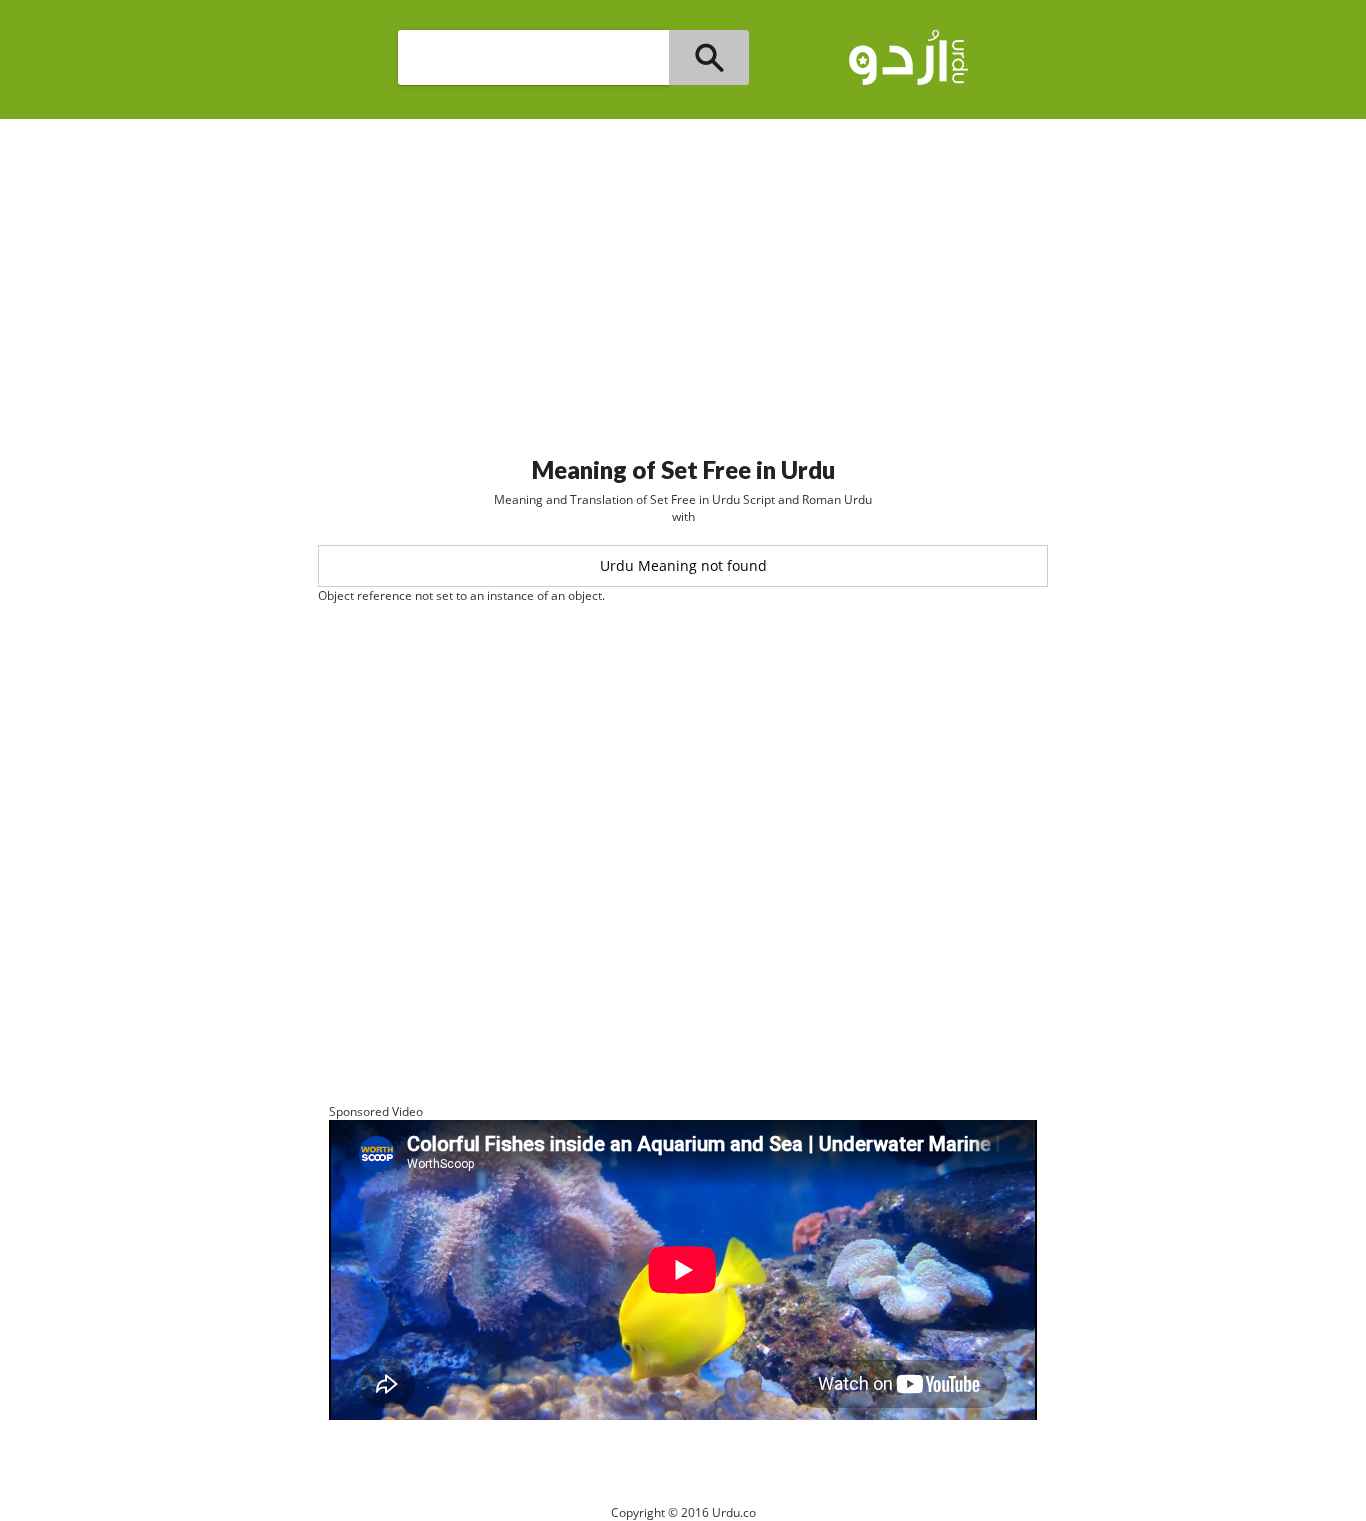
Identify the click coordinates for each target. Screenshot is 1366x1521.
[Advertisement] (683, 279)
